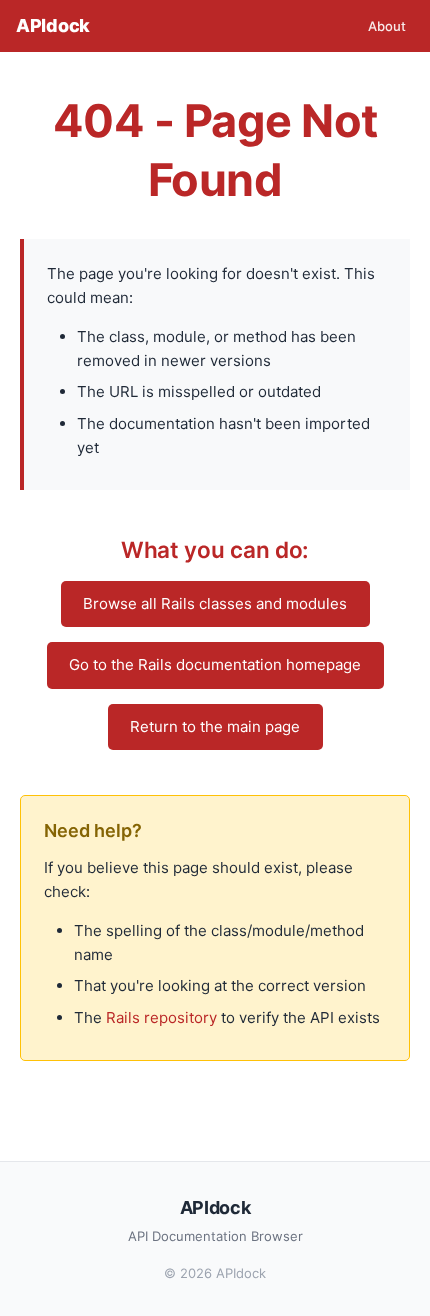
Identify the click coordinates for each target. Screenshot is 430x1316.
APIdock (53, 25)
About (387, 26)
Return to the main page (215, 726)
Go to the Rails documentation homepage (215, 664)
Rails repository (161, 1017)
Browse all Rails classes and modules (215, 603)
